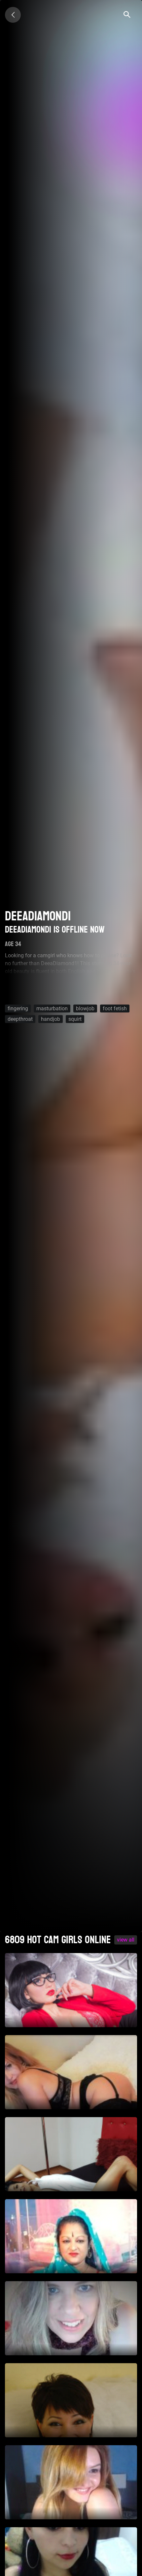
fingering (18, 1008)
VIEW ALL (126, 1940)
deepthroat (20, 1019)
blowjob (85, 1008)
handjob (51, 1019)
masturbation (52, 1008)
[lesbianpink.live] (13, 15)
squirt (75, 1019)
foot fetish (115, 1008)
